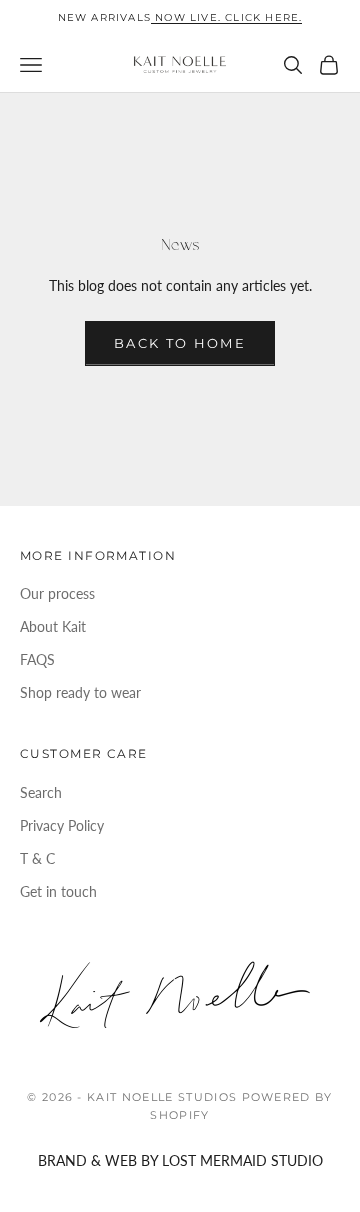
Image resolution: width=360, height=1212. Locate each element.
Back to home (180, 343)
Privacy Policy (62, 825)
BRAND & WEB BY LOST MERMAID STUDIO (180, 1160)
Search (41, 792)
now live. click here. (226, 17)
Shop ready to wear (80, 692)
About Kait (53, 626)
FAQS (37, 659)
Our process (57, 593)
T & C (37, 858)
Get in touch (58, 891)
